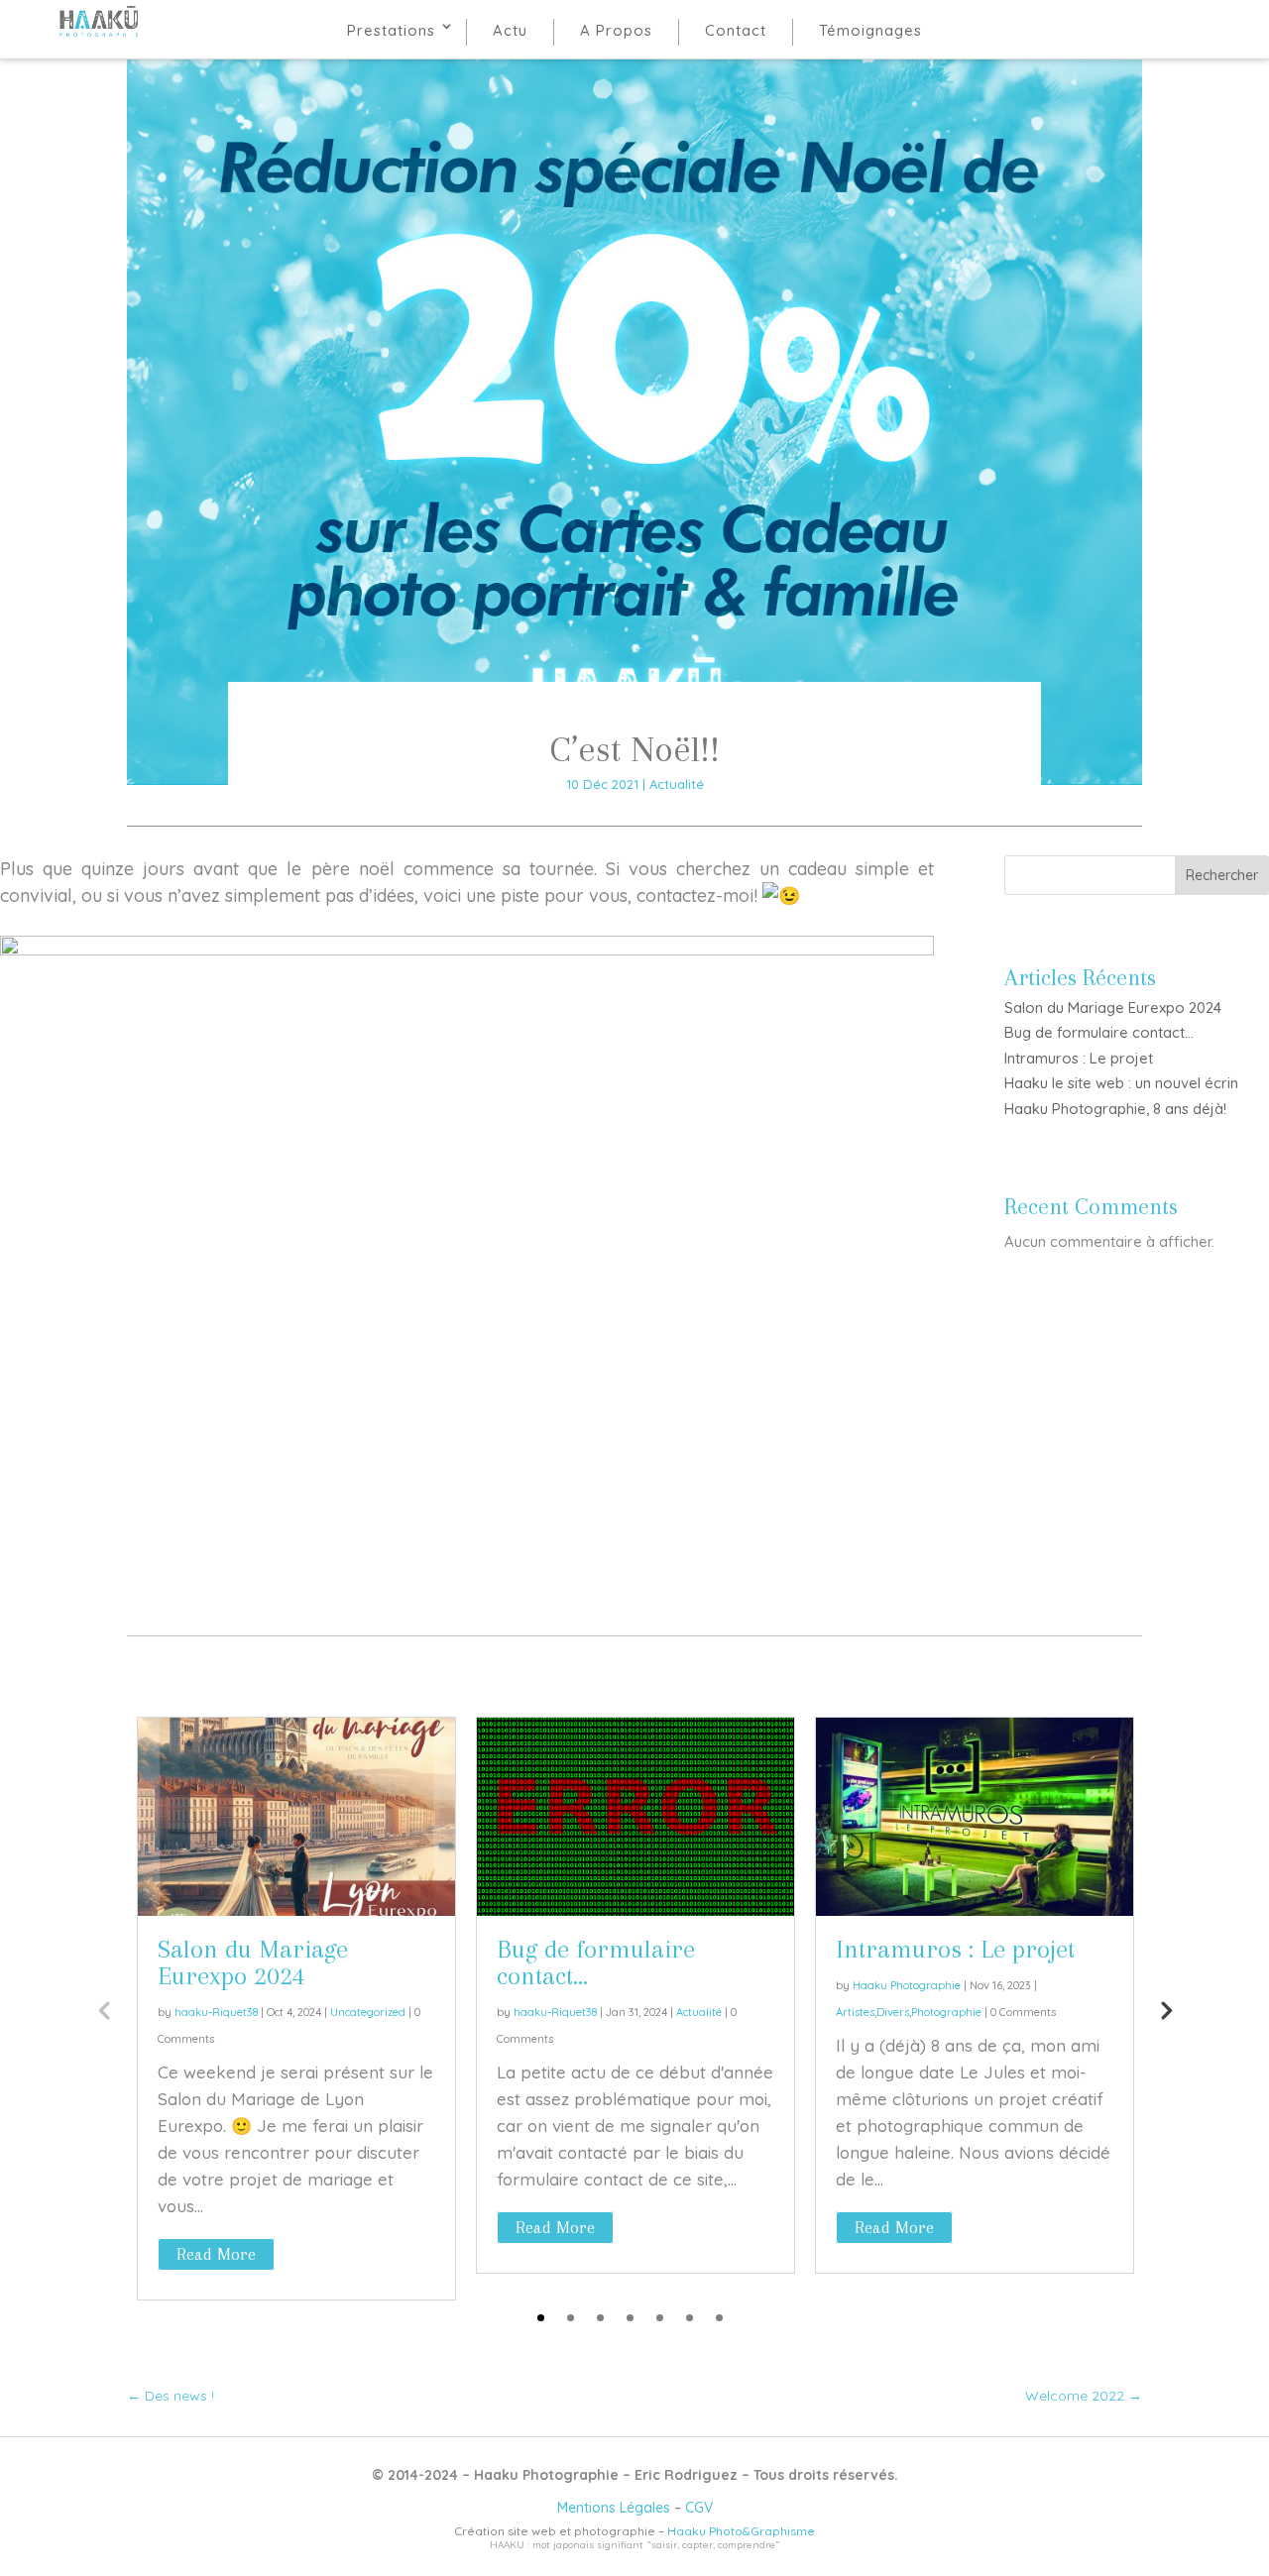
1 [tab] (541, 2318)
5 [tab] (660, 2318)
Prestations (391, 30)
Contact (736, 30)
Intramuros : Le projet (1079, 1058)
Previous (104, 2009)
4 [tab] (630, 2318)
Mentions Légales (614, 2508)
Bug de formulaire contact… (1099, 1032)
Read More (216, 2254)
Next (1165, 2009)
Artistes (855, 2012)
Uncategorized (368, 2012)
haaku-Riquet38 (216, 2012)
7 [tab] (719, 2318)
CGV (699, 2508)
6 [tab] (690, 2318)
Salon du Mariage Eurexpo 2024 (1113, 1008)
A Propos (616, 30)
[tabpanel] (296, 2009)
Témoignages (870, 30)
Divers (893, 2012)
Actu (510, 30)
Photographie (946, 2012)
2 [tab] (571, 2318)
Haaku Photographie (907, 1985)
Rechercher (1222, 875)
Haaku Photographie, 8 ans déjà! (1115, 1109)
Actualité (677, 784)
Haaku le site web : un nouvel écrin (1121, 1083)
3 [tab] (600, 2318)
